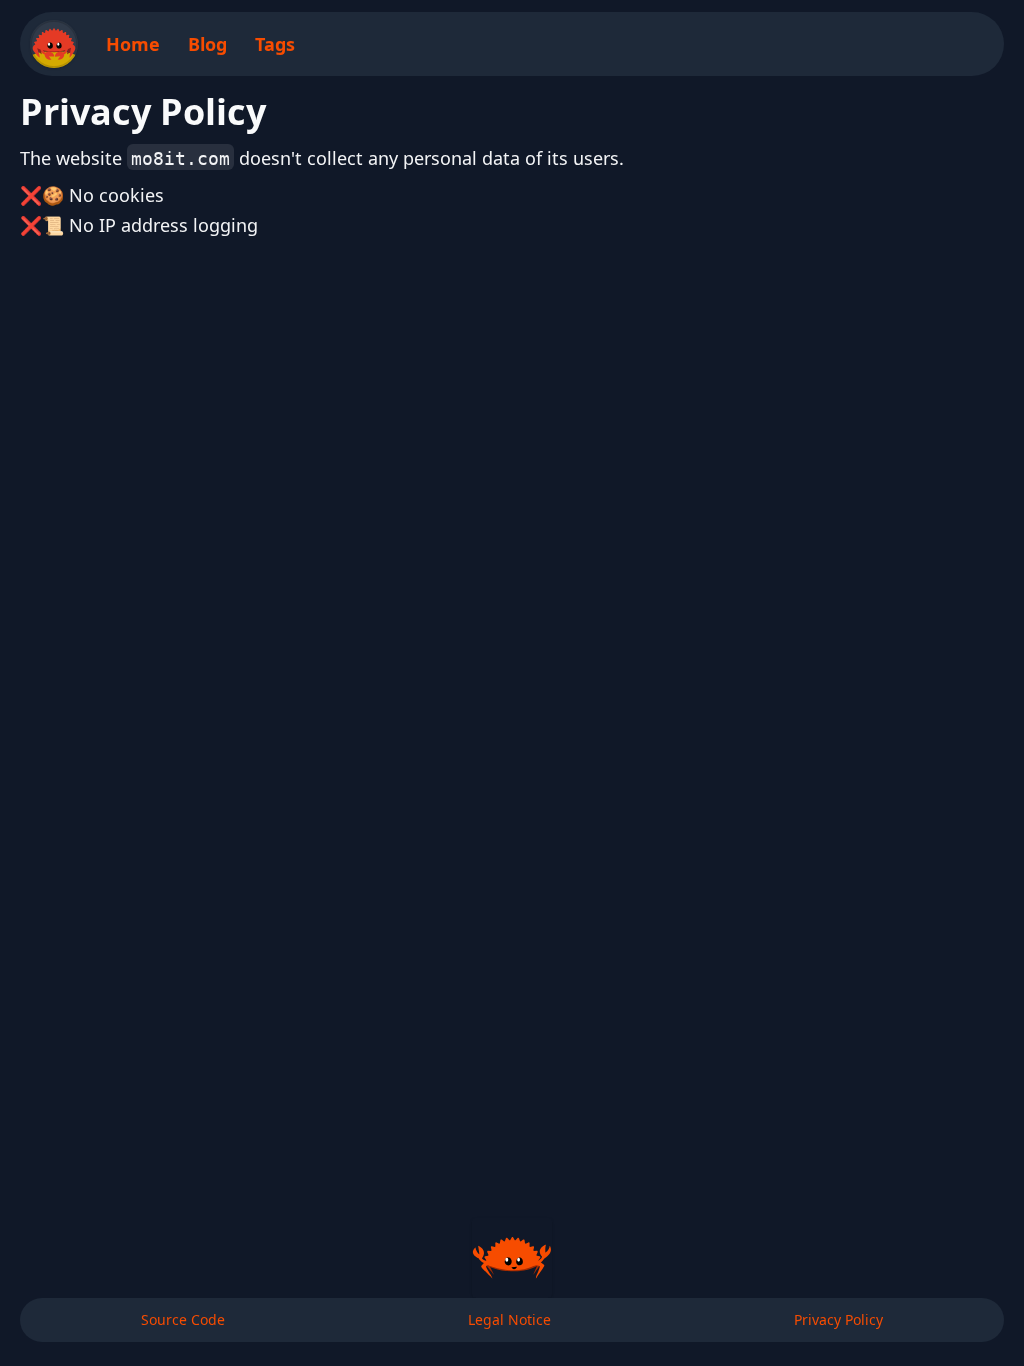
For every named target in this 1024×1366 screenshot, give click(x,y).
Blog (207, 44)
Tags (275, 44)
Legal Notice (509, 1319)
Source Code (183, 1319)
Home (133, 44)
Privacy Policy (838, 1319)
